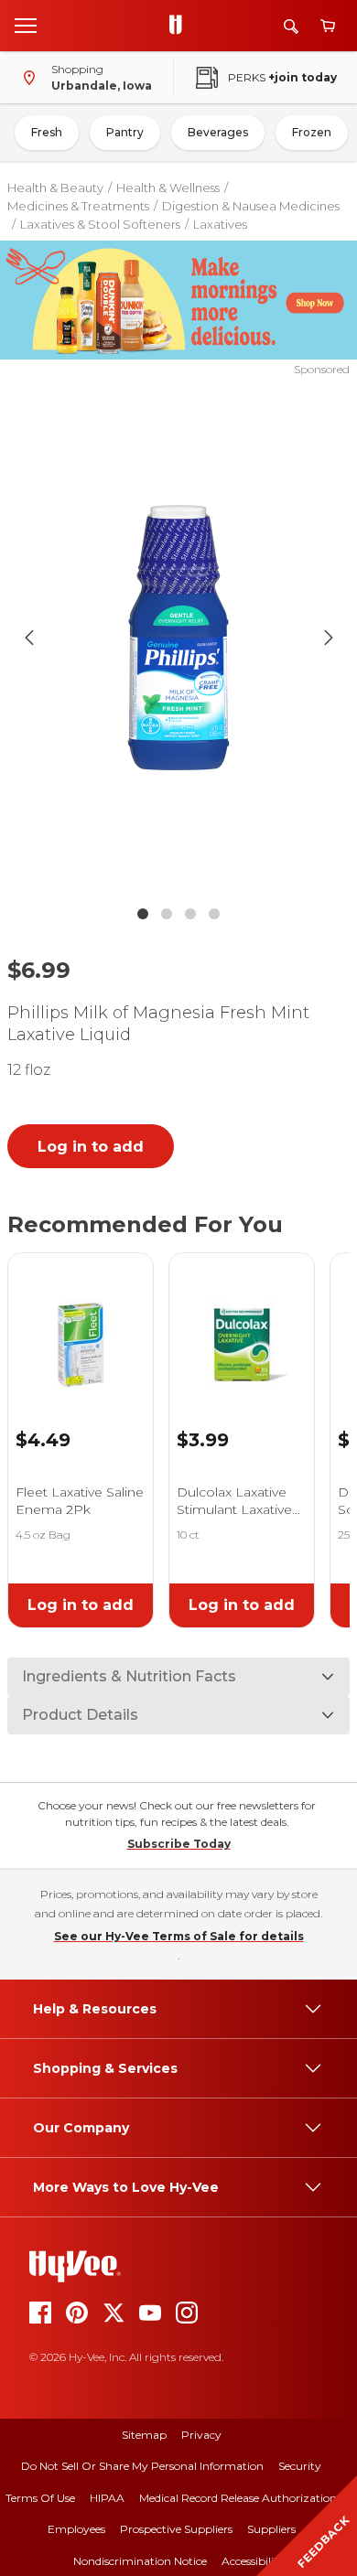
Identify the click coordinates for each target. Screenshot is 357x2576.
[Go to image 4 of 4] (214, 914)
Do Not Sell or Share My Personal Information (142, 2466)
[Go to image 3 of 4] (190, 914)
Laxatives (220, 224)
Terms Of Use (40, 2498)
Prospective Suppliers (176, 2529)
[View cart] (328, 26)
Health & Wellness (168, 188)
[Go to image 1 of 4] (143, 914)
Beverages (218, 132)
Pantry (125, 132)
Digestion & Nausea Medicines (251, 206)
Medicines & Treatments (78, 206)
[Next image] (329, 638)
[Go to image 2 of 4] (167, 914)
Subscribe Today (179, 1844)
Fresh (47, 132)
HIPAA (107, 2498)
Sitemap (144, 2435)
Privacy (201, 2435)
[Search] (291, 26)
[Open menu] (26, 25)
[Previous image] (29, 638)
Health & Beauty (55, 188)
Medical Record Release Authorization (238, 2498)
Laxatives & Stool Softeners (100, 224)
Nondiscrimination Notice (140, 2561)
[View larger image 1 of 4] (179, 637)
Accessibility (253, 2561)
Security (300, 2466)
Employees (76, 2529)
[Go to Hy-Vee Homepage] (180, 26)
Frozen (312, 132)
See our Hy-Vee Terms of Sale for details (179, 1936)
